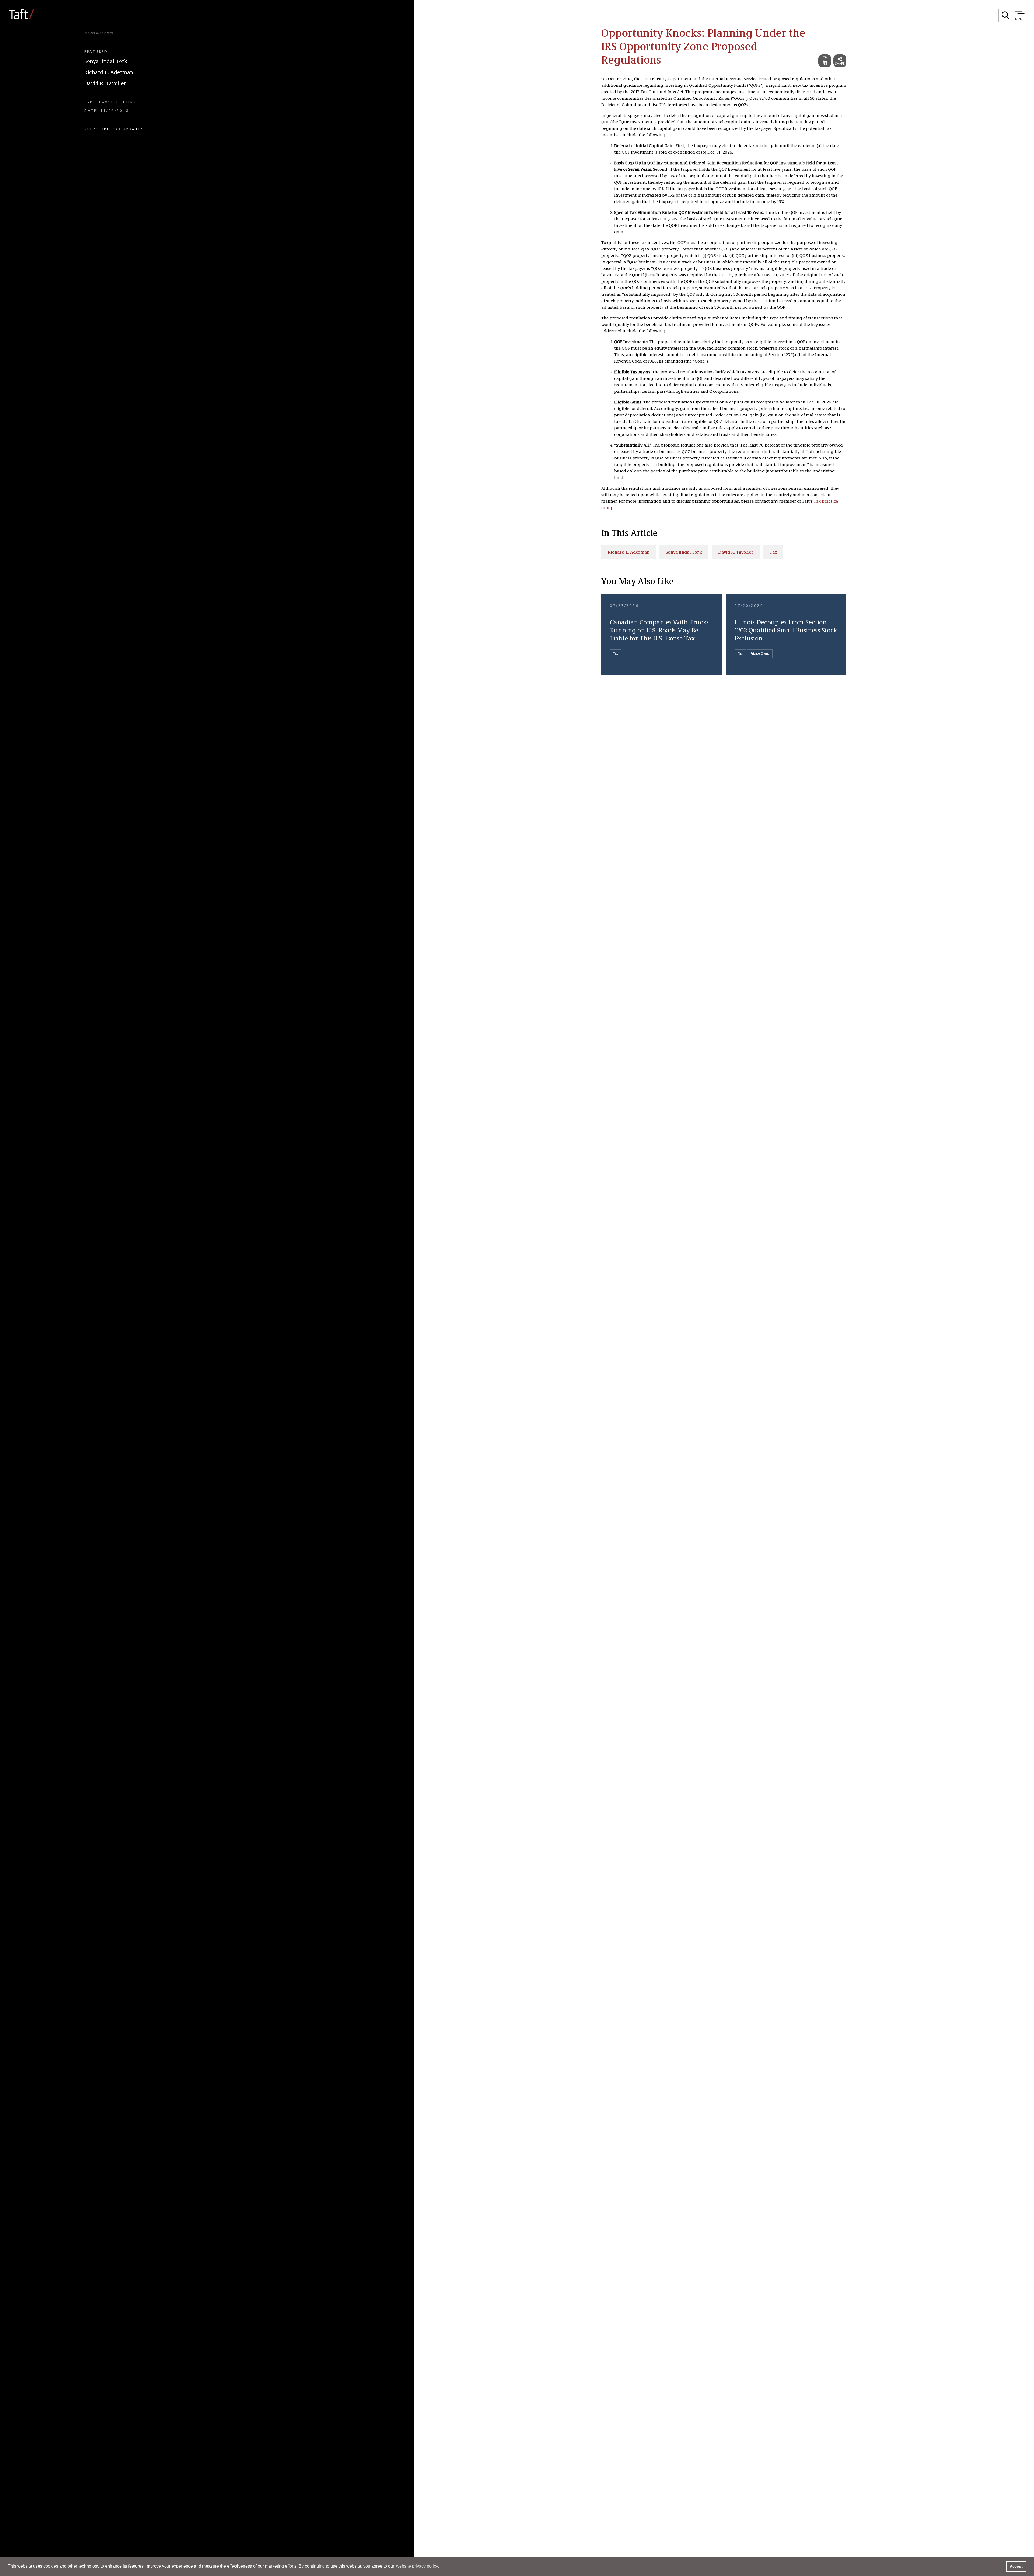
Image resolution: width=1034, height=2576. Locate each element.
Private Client (760, 654)
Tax (773, 552)
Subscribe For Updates (114, 129)
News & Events (99, 33)
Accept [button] (1016, 2566)
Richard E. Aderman (109, 73)
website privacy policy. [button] (418, 2566)
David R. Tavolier (105, 84)
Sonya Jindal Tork (106, 62)
